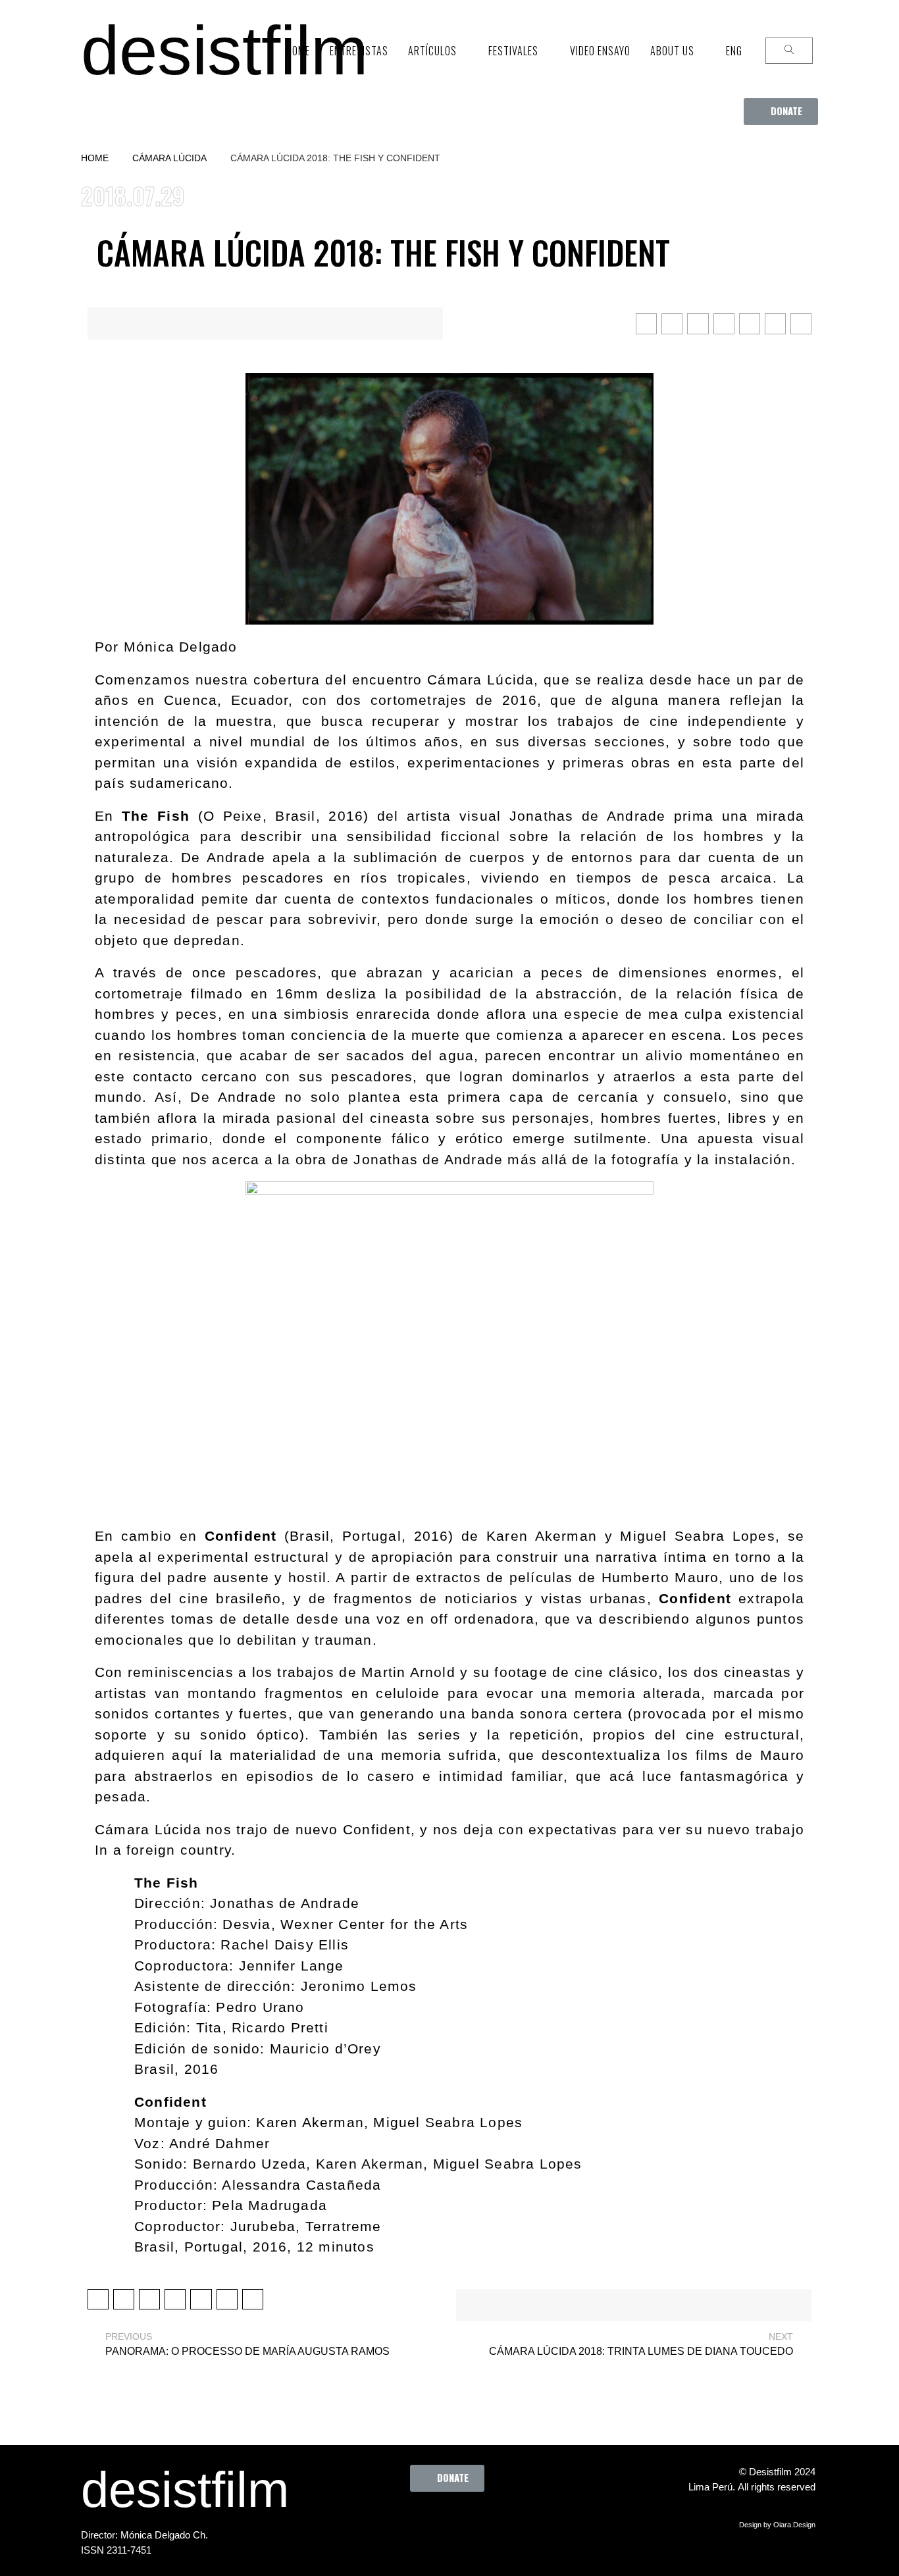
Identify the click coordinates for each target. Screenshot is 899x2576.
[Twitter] (417, 2521)
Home (95, 158)
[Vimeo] (490, 2521)
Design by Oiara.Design (777, 2525)
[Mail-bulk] (526, 2521)
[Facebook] (381, 2521)
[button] (781, 112)
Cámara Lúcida (169, 158)
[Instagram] (453, 2521)
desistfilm (224, 50)
